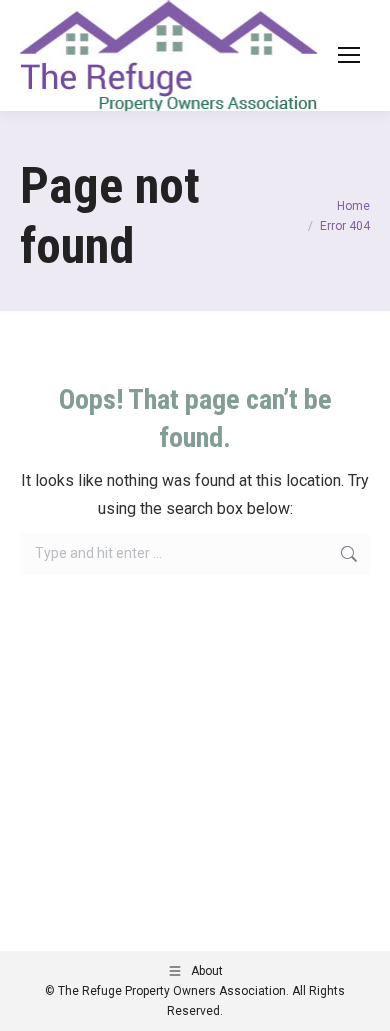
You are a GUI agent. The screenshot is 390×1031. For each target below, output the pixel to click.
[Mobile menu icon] (349, 55)
